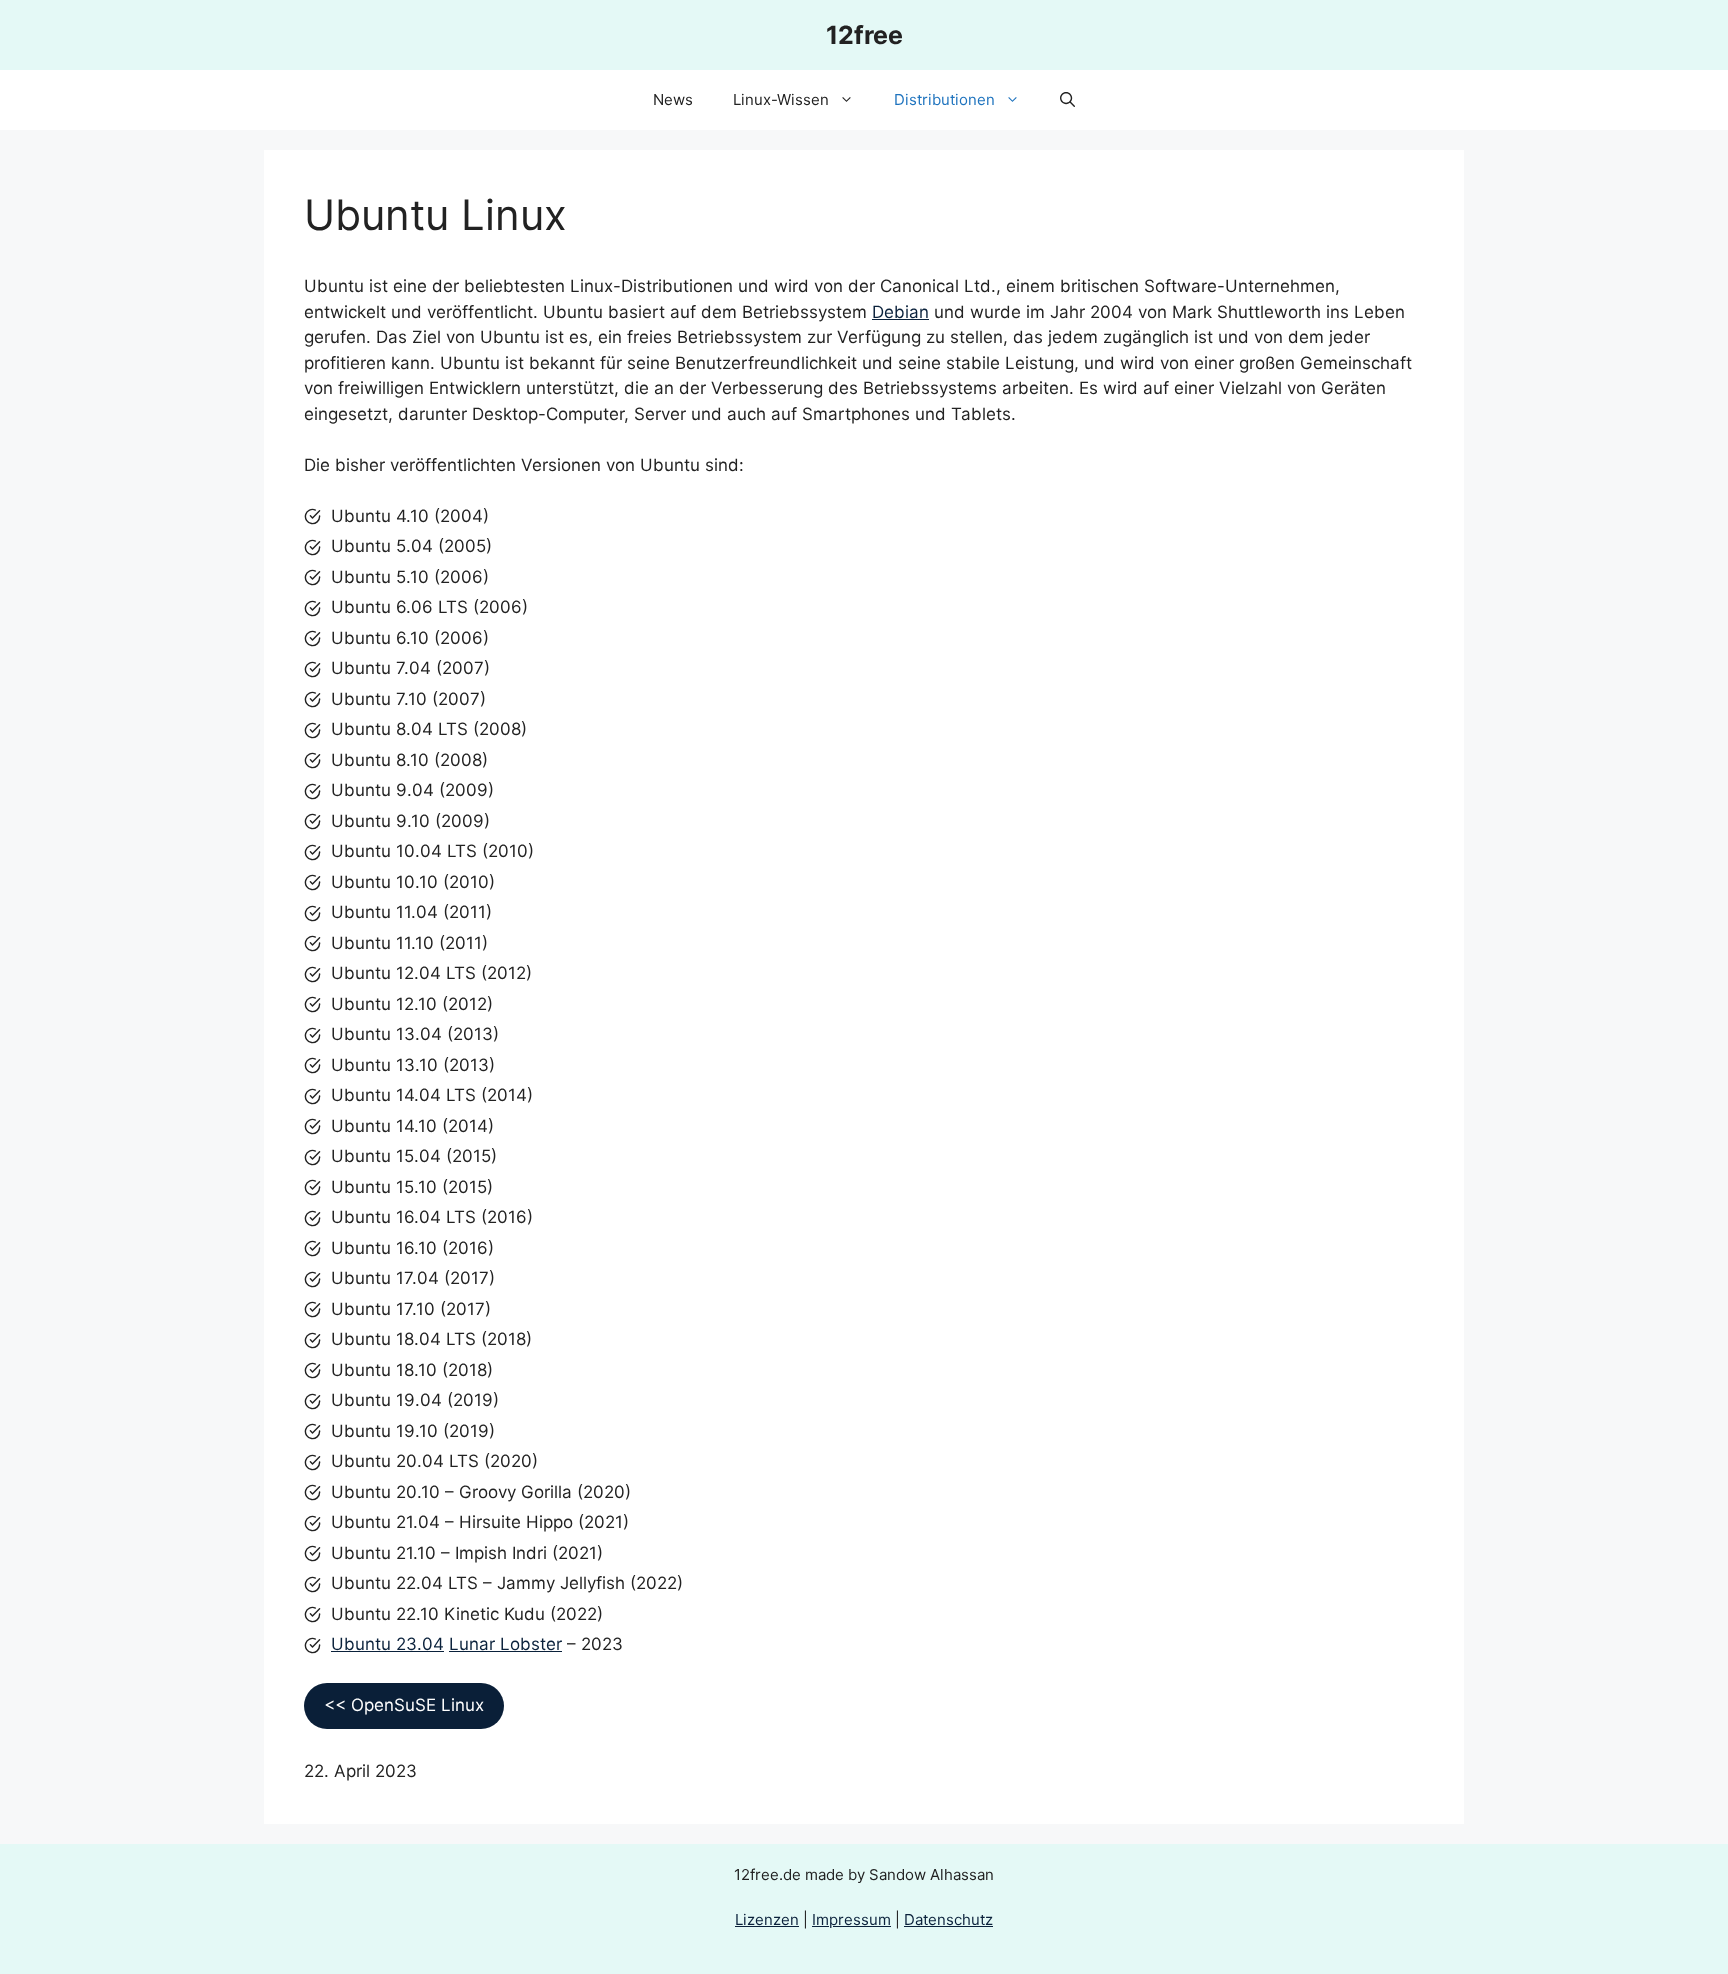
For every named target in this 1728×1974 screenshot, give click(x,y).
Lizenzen (767, 1919)
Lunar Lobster (505, 1644)
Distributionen (944, 99)
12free (864, 35)
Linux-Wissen (781, 99)
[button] (1067, 100)
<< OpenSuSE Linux (404, 1705)
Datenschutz (948, 1919)
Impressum (851, 1919)
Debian (900, 312)
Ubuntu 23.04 (387, 1644)
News (673, 99)
